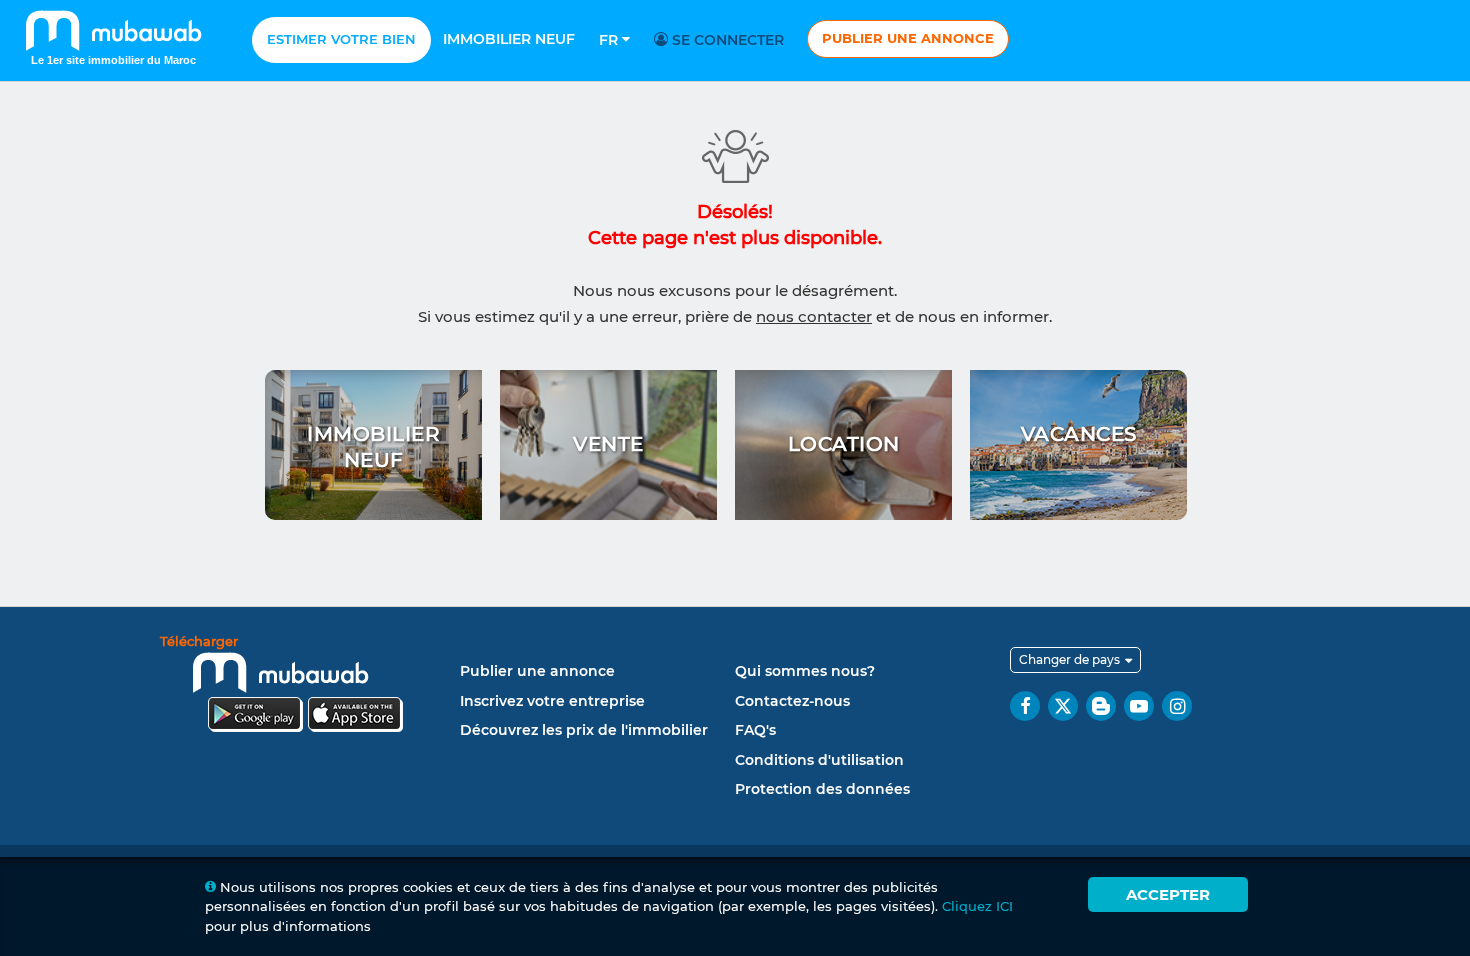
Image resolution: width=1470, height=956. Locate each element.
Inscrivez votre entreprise (552, 701)
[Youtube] (1139, 706)
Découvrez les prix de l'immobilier (584, 730)
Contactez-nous (792, 701)
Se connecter (726, 40)
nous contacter (814, 316)
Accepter (1168, 894)
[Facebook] (1025, 706)
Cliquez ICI (977, 906)
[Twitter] (1063, 706)
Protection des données (822, 789)
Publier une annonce (908, 38)
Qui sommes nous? (805, 671)
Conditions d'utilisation (819, 760)
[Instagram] (1177, 706)
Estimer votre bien (341, 39)
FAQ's (755, 730)
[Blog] (1101, 706)
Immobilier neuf (509, 39)
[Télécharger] (305, 686)
